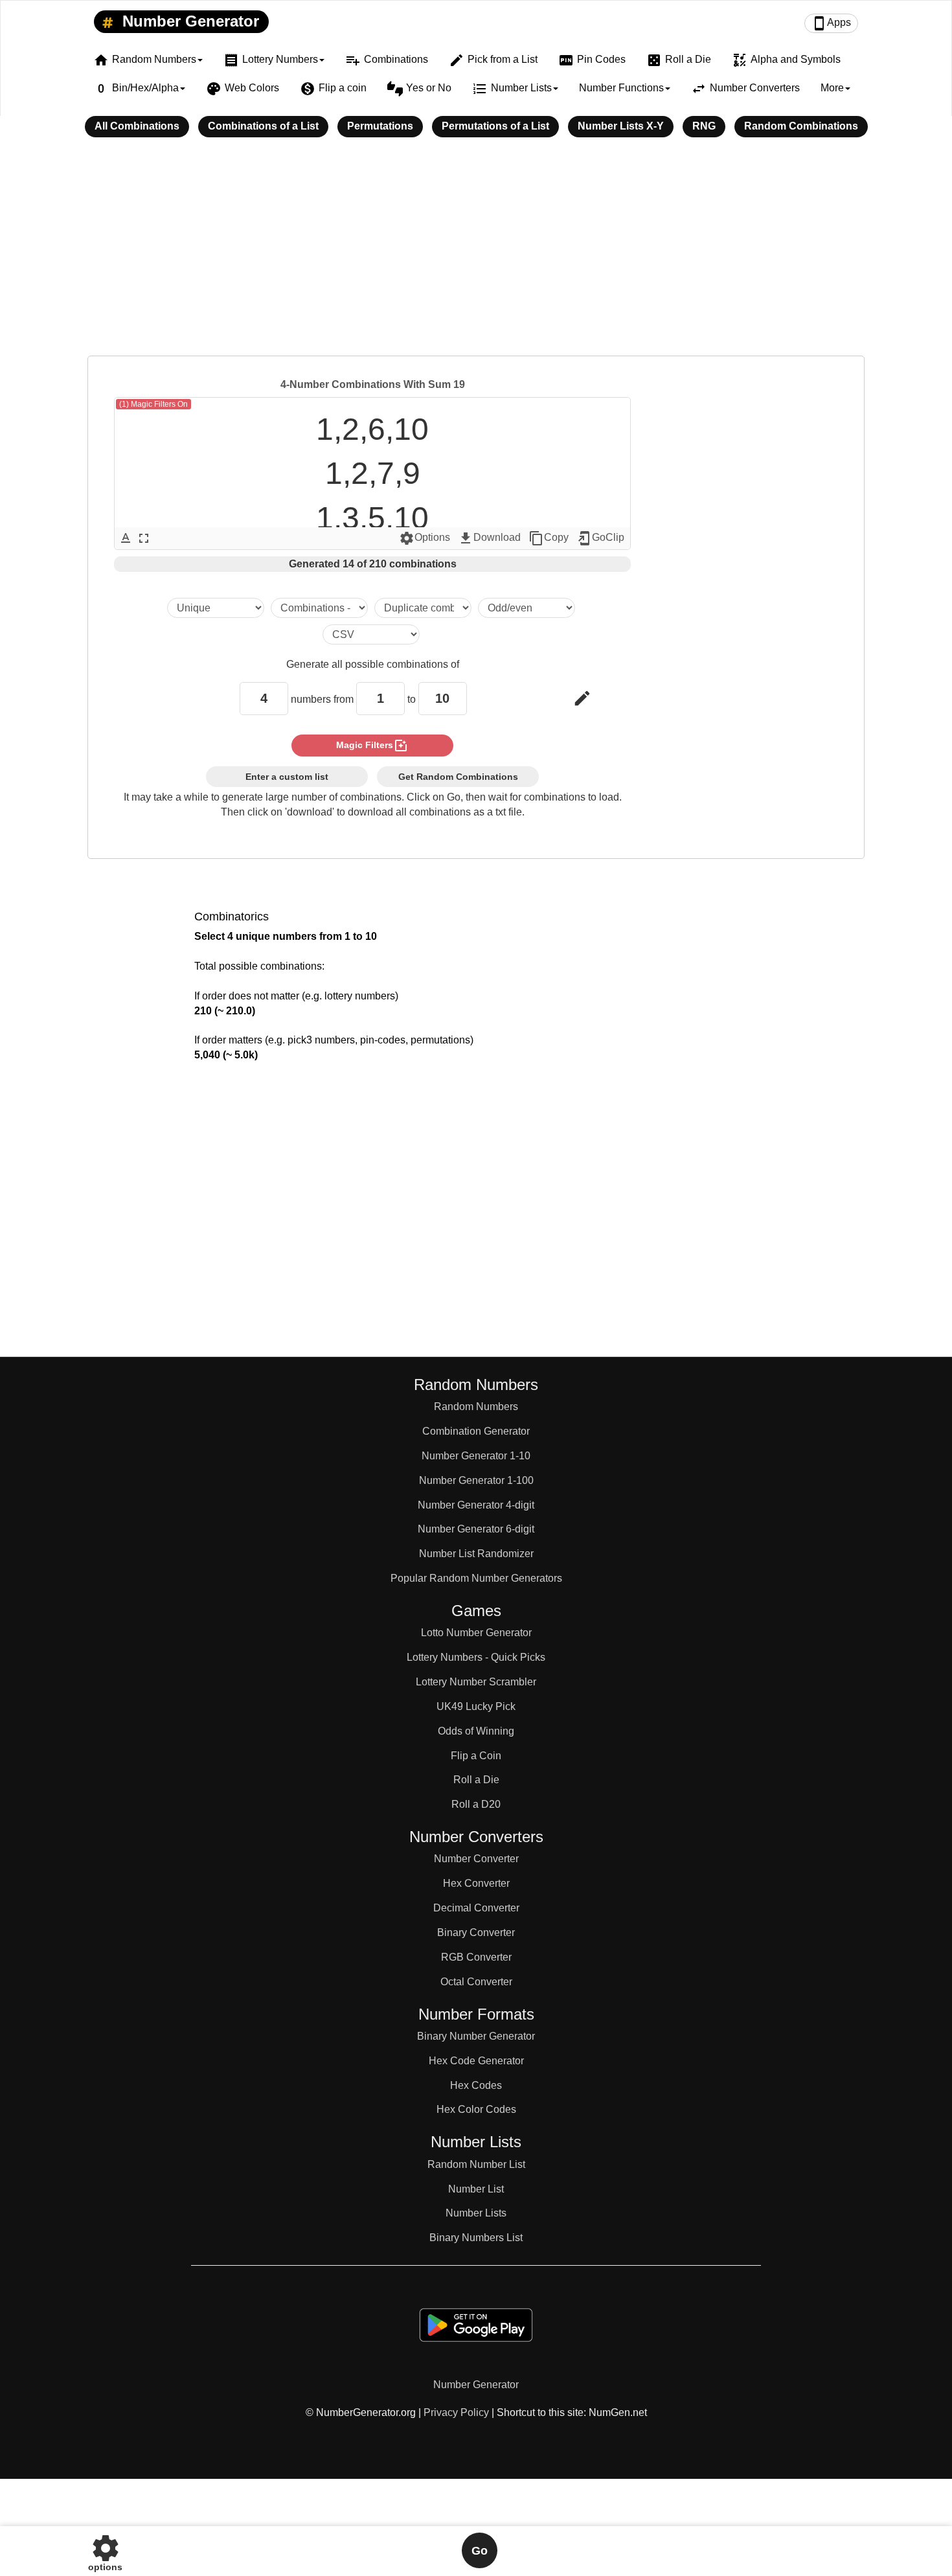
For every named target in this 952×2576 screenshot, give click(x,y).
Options (425, 538)
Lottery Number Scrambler (476, 1682)
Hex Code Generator (476, 2061)
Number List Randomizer (476, 1554)
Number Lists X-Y (621, 126)
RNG (704, 126)
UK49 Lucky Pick (476, 1706)
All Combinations (137, 126)
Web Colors (243, 89)
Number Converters (745, 89)
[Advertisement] (476, 255)
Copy (549, 538)
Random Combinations (801, 126)
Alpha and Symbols (786, 60)
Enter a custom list (287, 777)
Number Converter (476, 1859)
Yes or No (419, 89)
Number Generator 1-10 (476, 1456)
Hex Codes (476, 2085)
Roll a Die (679, 60)
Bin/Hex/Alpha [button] (136, 89)
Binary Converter (476, 1932)
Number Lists (476, 2213)
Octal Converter (476, 1982)
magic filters (372, 746)
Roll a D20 (476, 1804)
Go (480, 2551)
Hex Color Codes (476, 2109)
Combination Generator (476, 1431)
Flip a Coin (476, 1756)
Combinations (387, 60)
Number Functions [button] (621, 88)
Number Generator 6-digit (476, 1529)
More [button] (832, 88)
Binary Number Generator (476, 2036)
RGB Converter (476, 1957)
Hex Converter (476, 1883)
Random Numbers (476, 1407)
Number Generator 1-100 (476, 1480)
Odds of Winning (476, 1731)
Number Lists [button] (512, 89)
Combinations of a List (263, 126)
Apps (831, 23)
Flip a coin (333, 89)
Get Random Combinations (458, 777)
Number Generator (188, 21)
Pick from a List (493, 60)
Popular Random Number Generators (476, 1578)
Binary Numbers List (476, 2238)
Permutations (380, 126)
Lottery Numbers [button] (271, 60)
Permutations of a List (495, 126)
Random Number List (476, 2164)
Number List (476, 2189)
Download (489, 538)
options (105, 2550)
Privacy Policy (456, 2412)
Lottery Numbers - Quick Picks (476, 1657)
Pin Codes (592, 60)
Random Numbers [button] (145, 60)
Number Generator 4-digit (476, 1505)
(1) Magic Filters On (153, 404)
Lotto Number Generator (476, 1633)
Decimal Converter (476, 1908)
